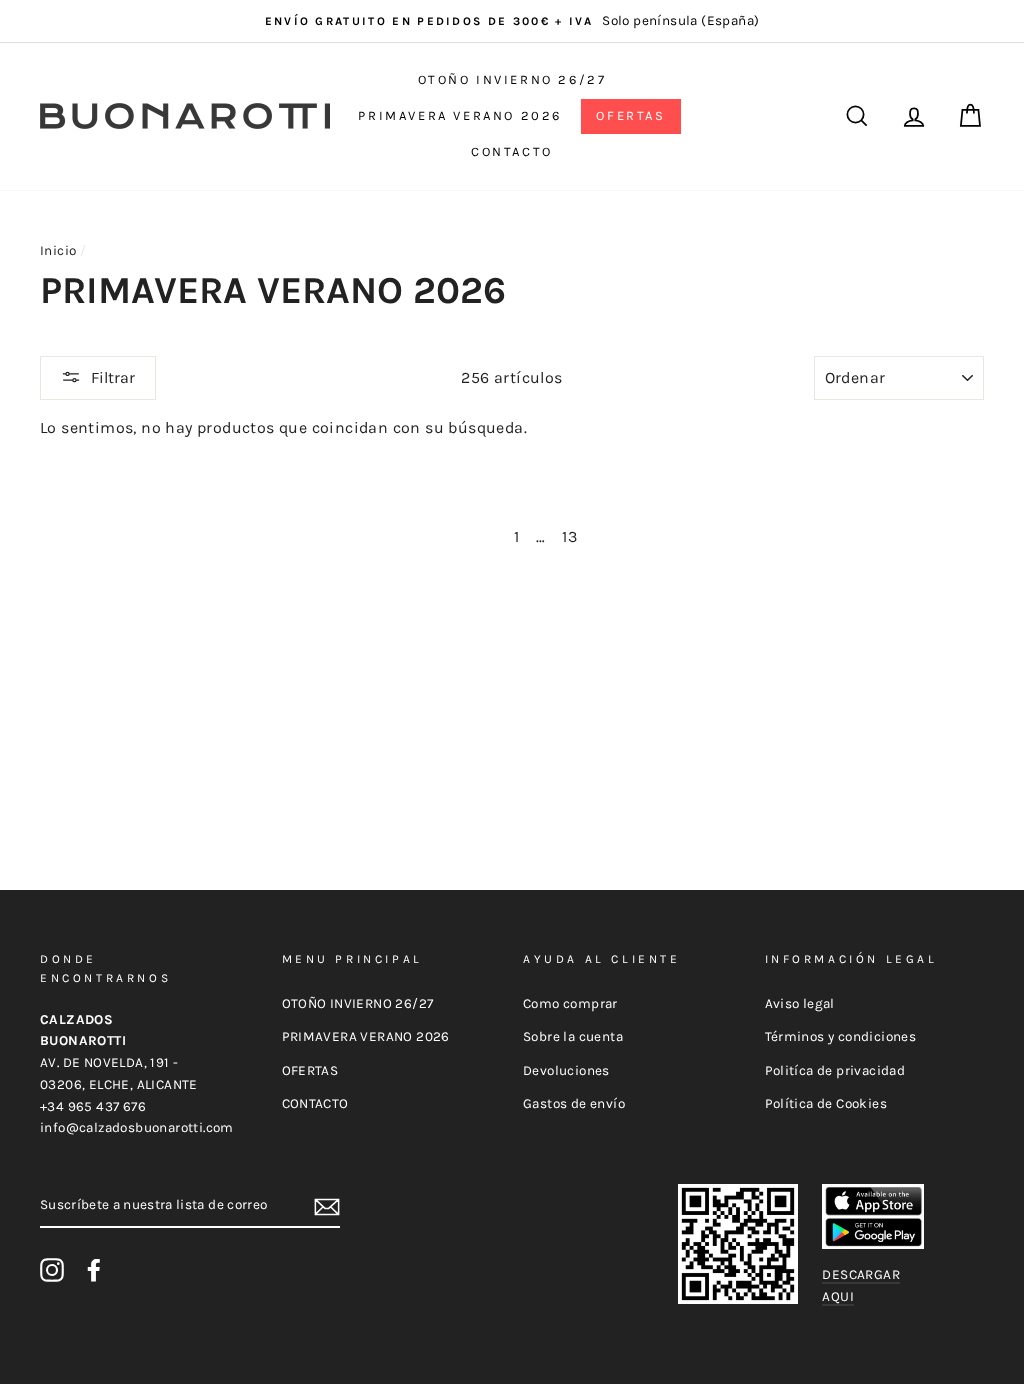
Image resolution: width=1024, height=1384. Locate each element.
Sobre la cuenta (573, 1036)
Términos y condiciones (841, 1036)
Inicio (58, 250)
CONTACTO (512, 151)
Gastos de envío (574, 1103)
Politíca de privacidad (835, 1070)
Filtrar (113, 377)
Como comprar (570, 1003)
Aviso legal (800, 1003)
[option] (512, 21)
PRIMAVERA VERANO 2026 (460, 115)
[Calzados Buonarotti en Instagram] (52, 1270)
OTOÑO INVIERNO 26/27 (512, 79)
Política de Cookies (826, 1103)
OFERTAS (630, 115)
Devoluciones (566, 1070)
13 (569, 536)
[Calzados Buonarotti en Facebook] (94, 1270)
